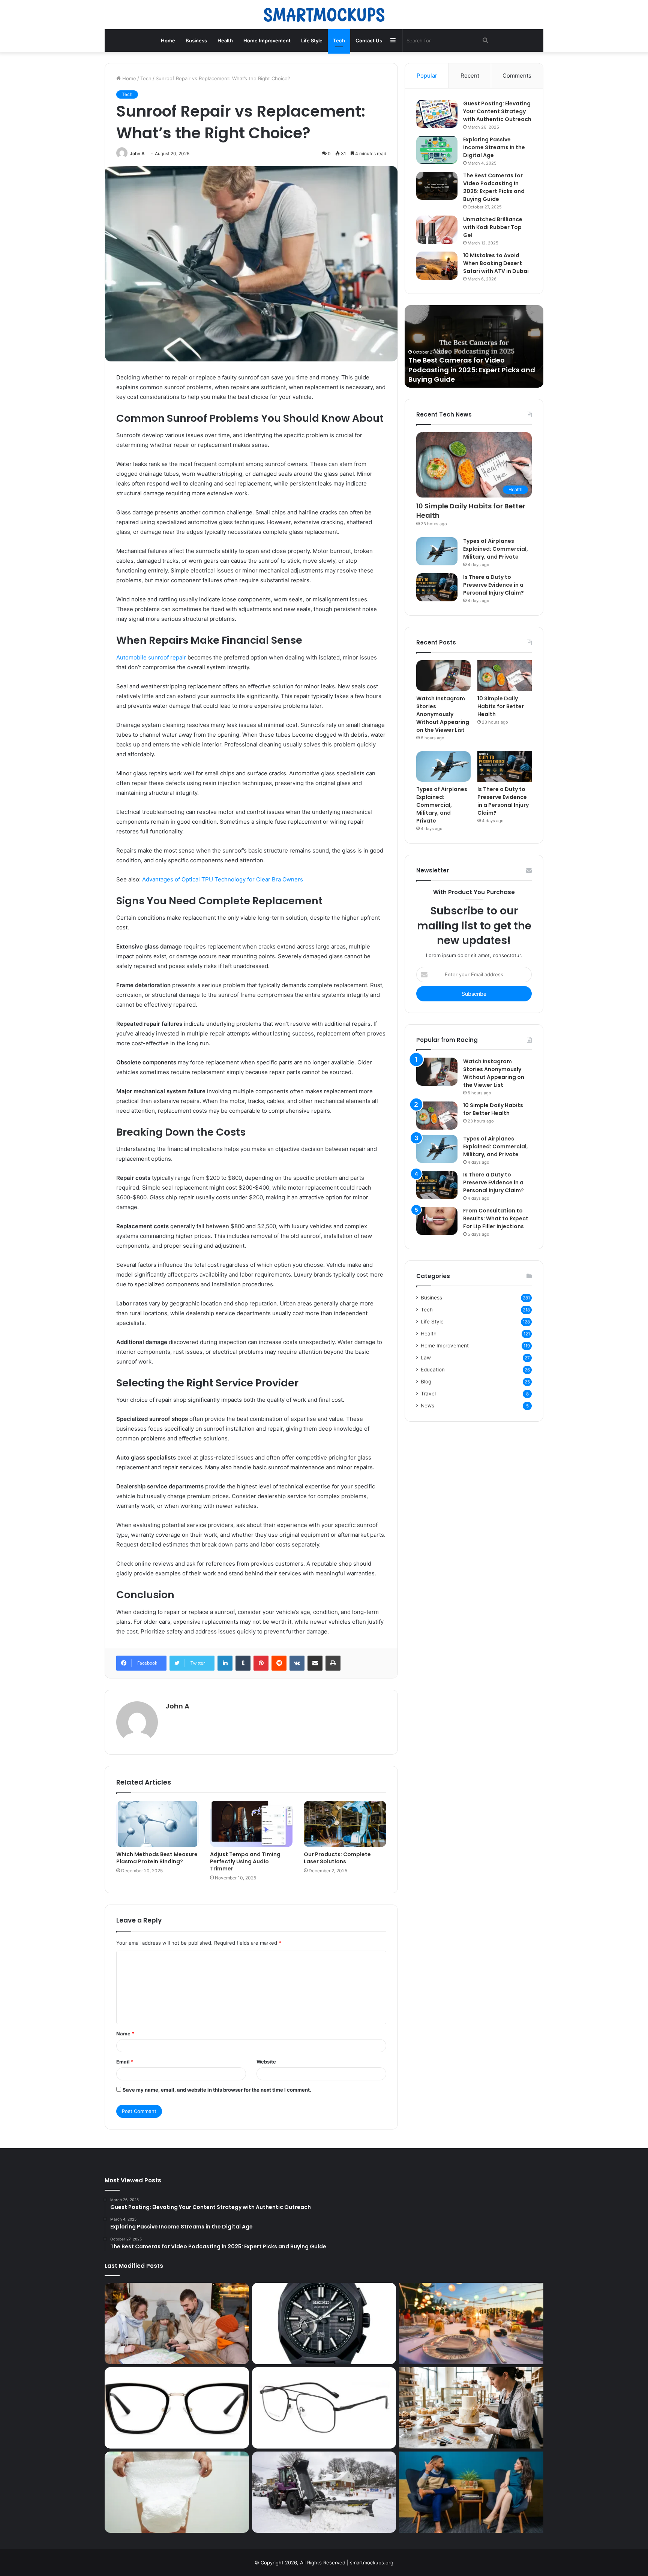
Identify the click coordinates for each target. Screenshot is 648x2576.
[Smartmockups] (324, 15)
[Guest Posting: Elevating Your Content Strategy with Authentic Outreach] (437, 114)
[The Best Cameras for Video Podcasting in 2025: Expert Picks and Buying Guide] (437, 186)
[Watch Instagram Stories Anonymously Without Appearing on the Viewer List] (443, 676)
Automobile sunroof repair (151, 657)
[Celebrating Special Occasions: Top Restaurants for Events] (471, 2323)
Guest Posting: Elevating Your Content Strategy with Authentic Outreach (497, 111)
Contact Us (369, 40)
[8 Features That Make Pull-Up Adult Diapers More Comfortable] (177, 2492)
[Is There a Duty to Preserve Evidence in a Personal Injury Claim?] (437, 587)
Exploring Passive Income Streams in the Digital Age (494, 147)
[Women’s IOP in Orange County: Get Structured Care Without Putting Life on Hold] (471, 2492)
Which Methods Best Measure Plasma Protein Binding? (157, 1858)
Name (125, 2034)
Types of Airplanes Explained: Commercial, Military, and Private (496, 549)
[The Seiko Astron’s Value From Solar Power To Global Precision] (324, 2323)
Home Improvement (267, 40)
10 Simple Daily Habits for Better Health (471, 511)
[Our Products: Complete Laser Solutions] (345, 1824)
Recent (470, 76)
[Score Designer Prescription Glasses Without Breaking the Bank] (177, 2408)
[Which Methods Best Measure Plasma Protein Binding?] (157, 1824)
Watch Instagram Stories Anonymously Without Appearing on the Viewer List (443, 714)
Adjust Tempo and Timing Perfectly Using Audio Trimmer (245, 1861)
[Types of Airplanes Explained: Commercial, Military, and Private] (437, 551)
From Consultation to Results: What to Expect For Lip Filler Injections (496, 1218)
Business (196, 40)
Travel (428, 1394)
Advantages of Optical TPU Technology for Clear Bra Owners (223, 879)
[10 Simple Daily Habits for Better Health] (505, 676)
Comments (517, 76)
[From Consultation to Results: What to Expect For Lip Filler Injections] (437, 1221)
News (427, 1406)
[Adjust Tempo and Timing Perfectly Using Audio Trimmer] (251, 1824)
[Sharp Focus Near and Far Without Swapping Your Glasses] (324, 2408)
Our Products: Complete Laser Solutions (337, 1858)
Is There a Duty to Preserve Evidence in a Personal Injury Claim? (493, 585)
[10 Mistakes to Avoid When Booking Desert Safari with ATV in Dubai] (437, 266)
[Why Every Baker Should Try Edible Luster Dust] (471, 2408)
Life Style (312, 40)
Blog (426, 1382)
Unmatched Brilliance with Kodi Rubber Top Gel (493, 227)
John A (137, 154)
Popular (427, 76)
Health (225, 40)
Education (433, 1370)
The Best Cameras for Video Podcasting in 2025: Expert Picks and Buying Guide (494, 187)
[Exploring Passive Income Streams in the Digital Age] (437, 150)
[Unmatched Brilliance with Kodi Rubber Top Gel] (437, 230)
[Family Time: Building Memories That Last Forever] (177, 2323)
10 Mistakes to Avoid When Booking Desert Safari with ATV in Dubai (496, 263)
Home (168, 40)
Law (426, 1358)
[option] (474, 346)
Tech (339, 40)
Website (266, 2062)
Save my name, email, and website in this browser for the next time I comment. (217, 2090)
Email (125, 2062)
